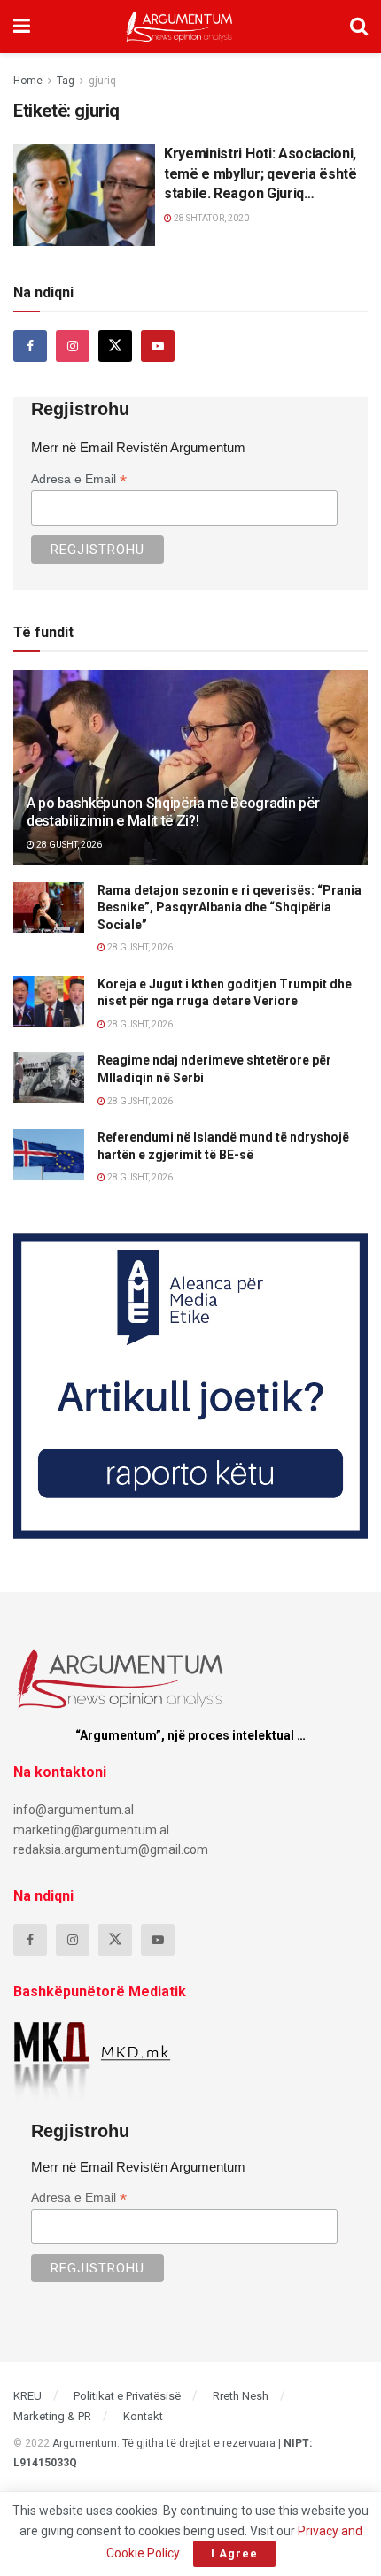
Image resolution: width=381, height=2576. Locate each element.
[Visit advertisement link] (190, 1386)
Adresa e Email (79, 479)
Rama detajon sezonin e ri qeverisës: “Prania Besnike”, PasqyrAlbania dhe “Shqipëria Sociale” (229, 907)
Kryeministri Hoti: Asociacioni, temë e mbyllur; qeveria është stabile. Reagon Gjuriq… (260, 173)
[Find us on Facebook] (30, 346)
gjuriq (102, 81)
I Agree (234, 2553)
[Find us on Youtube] (158, 346)
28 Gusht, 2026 (68, 845)
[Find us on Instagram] (73, 346)
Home (28, 81)
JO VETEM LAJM (62, 159)
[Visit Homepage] (179, 27)
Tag (66, 81)
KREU (27, 2396)
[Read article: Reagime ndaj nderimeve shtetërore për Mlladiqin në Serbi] (49, 1077)
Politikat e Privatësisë (127, 2396)
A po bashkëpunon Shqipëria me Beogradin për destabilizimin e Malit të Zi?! (173, 812)
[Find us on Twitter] (115, 346)
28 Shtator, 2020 (210, 218)
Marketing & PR (52, 2416)
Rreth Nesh (241, 2396)
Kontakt (143, 2416)
